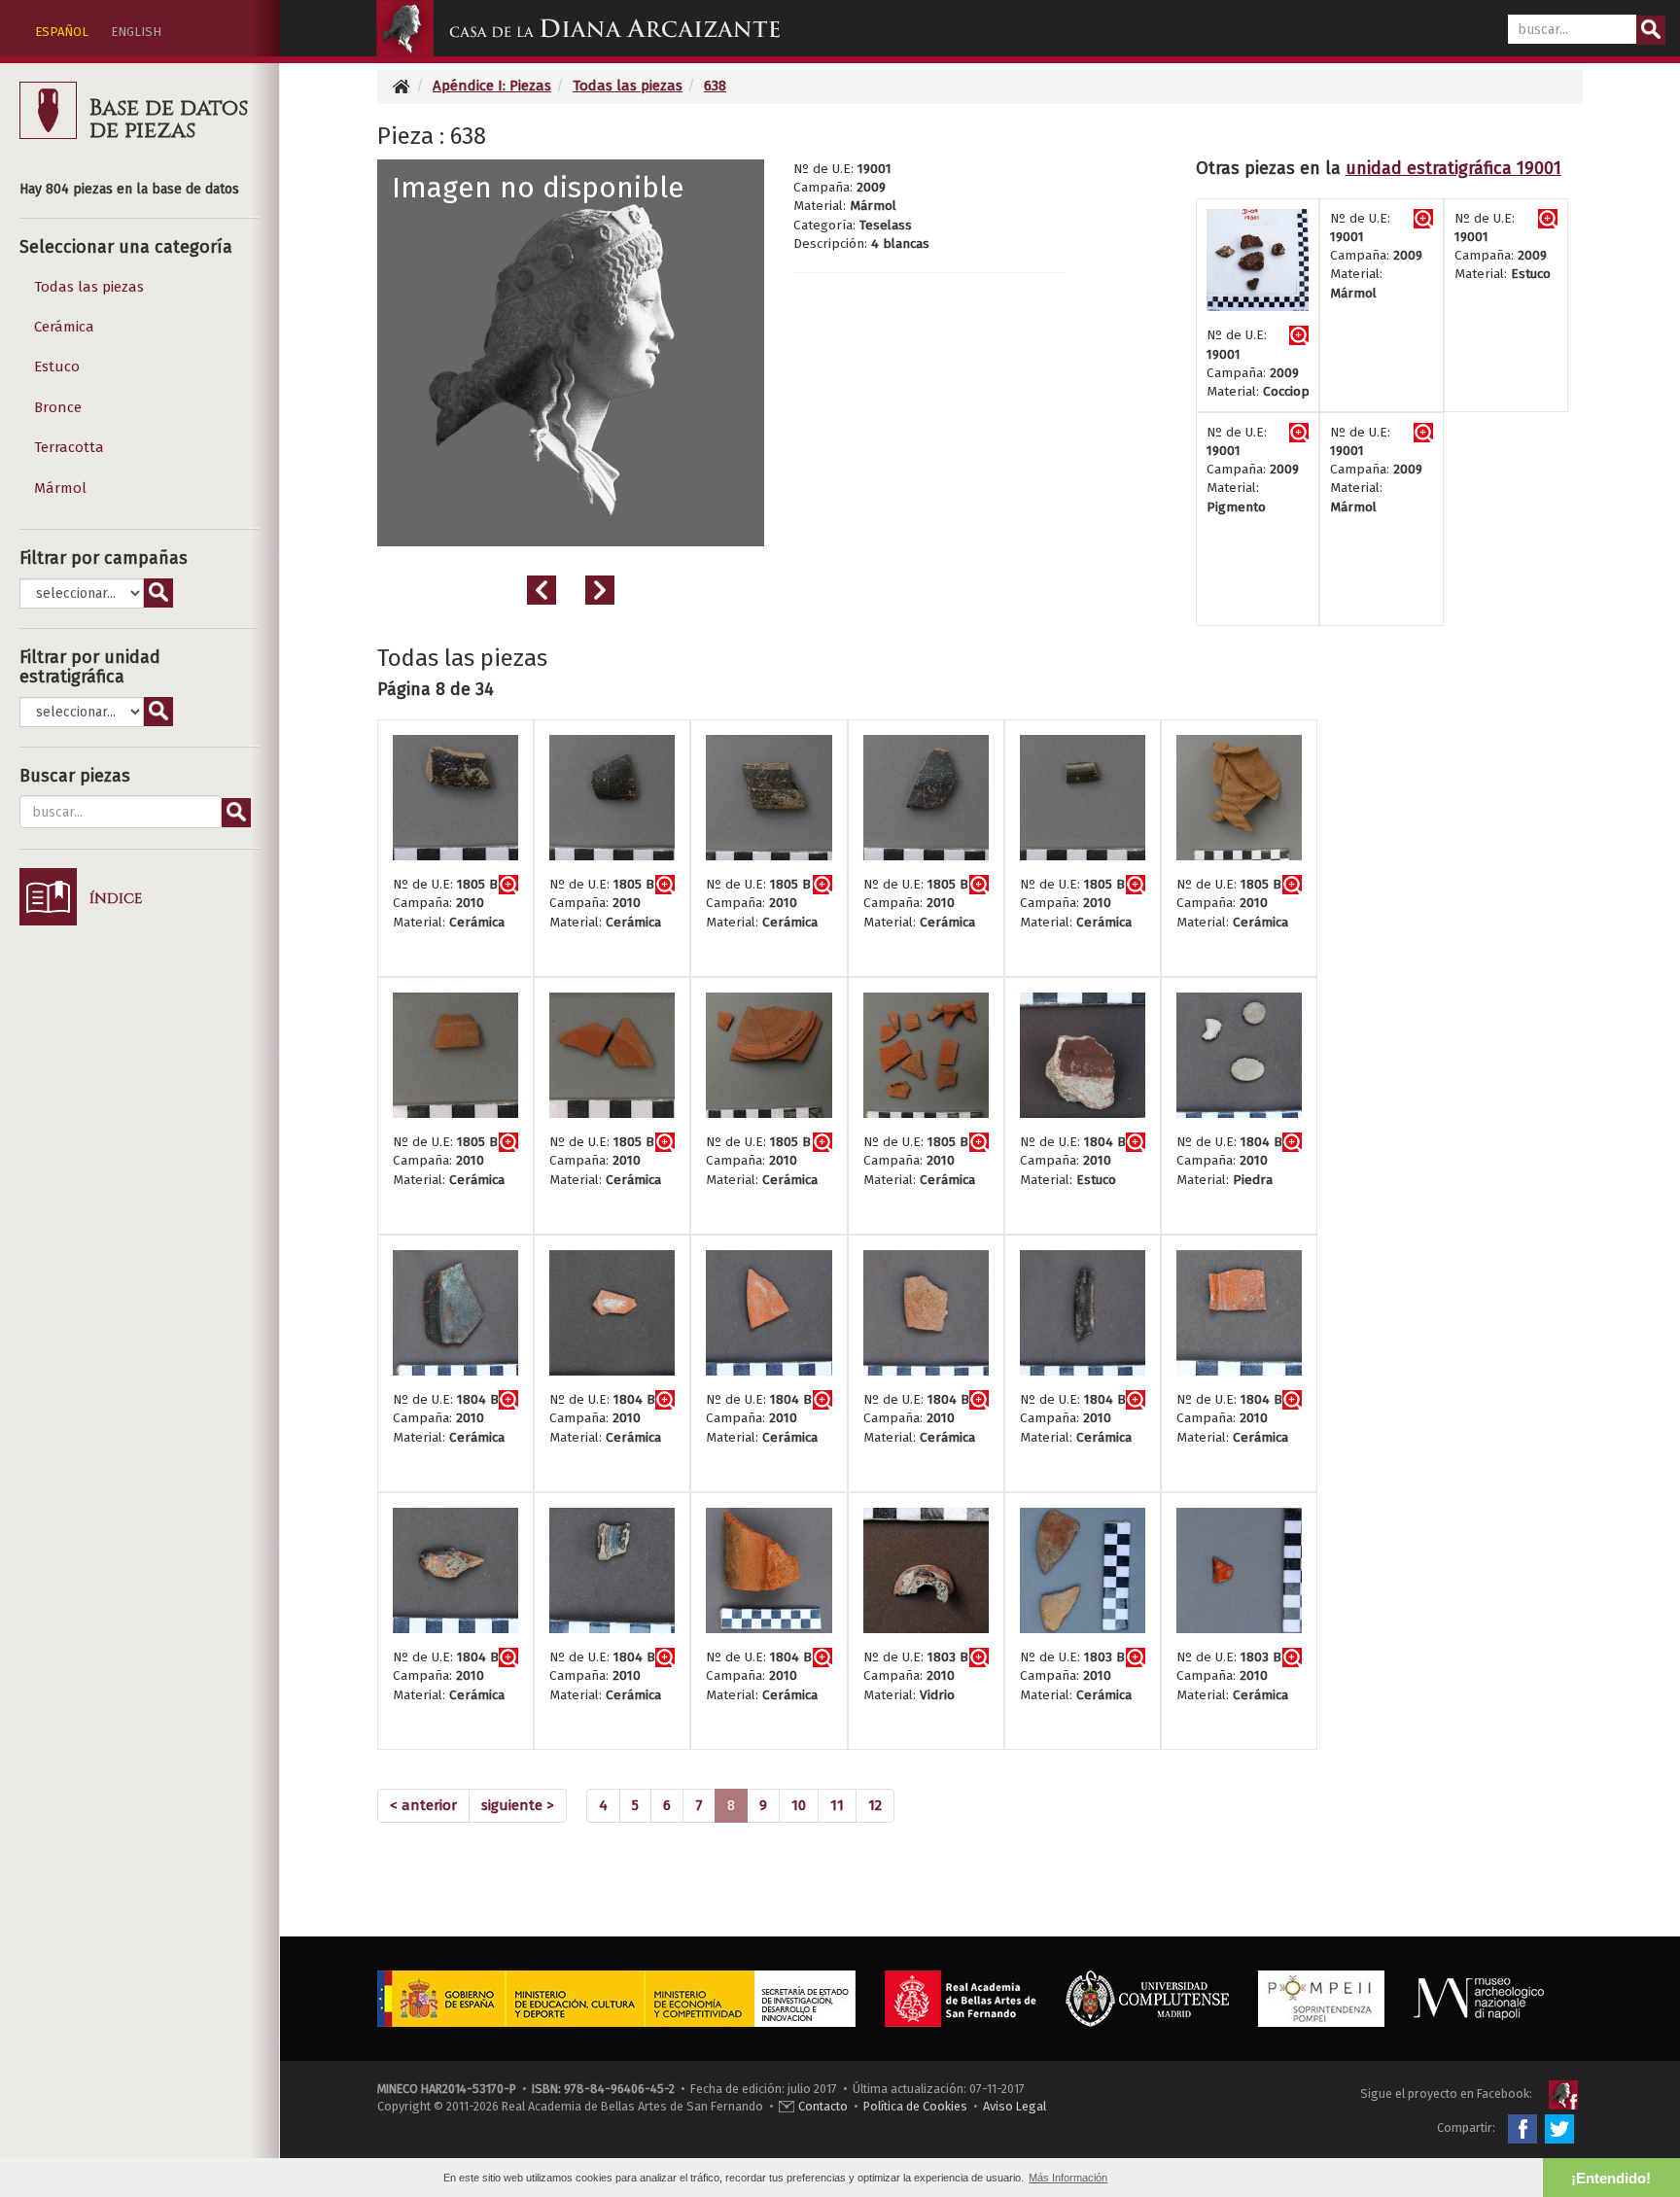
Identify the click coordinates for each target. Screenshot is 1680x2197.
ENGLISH (136, 32)
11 (837, 1805)
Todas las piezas (89, 287)
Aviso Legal (1015, 2106)
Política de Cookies (915, 2106)
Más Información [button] (1068, 2178)
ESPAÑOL (62, 32)
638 (715, 86)
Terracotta (69, 447)
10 (799, 1805)
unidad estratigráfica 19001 (1453, 168)
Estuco (57, 366)
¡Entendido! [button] (1611, 2178)
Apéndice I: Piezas (492, 86)
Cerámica (64, 327)
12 (875, 1805)
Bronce (58, 407)
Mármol (60, 488)
